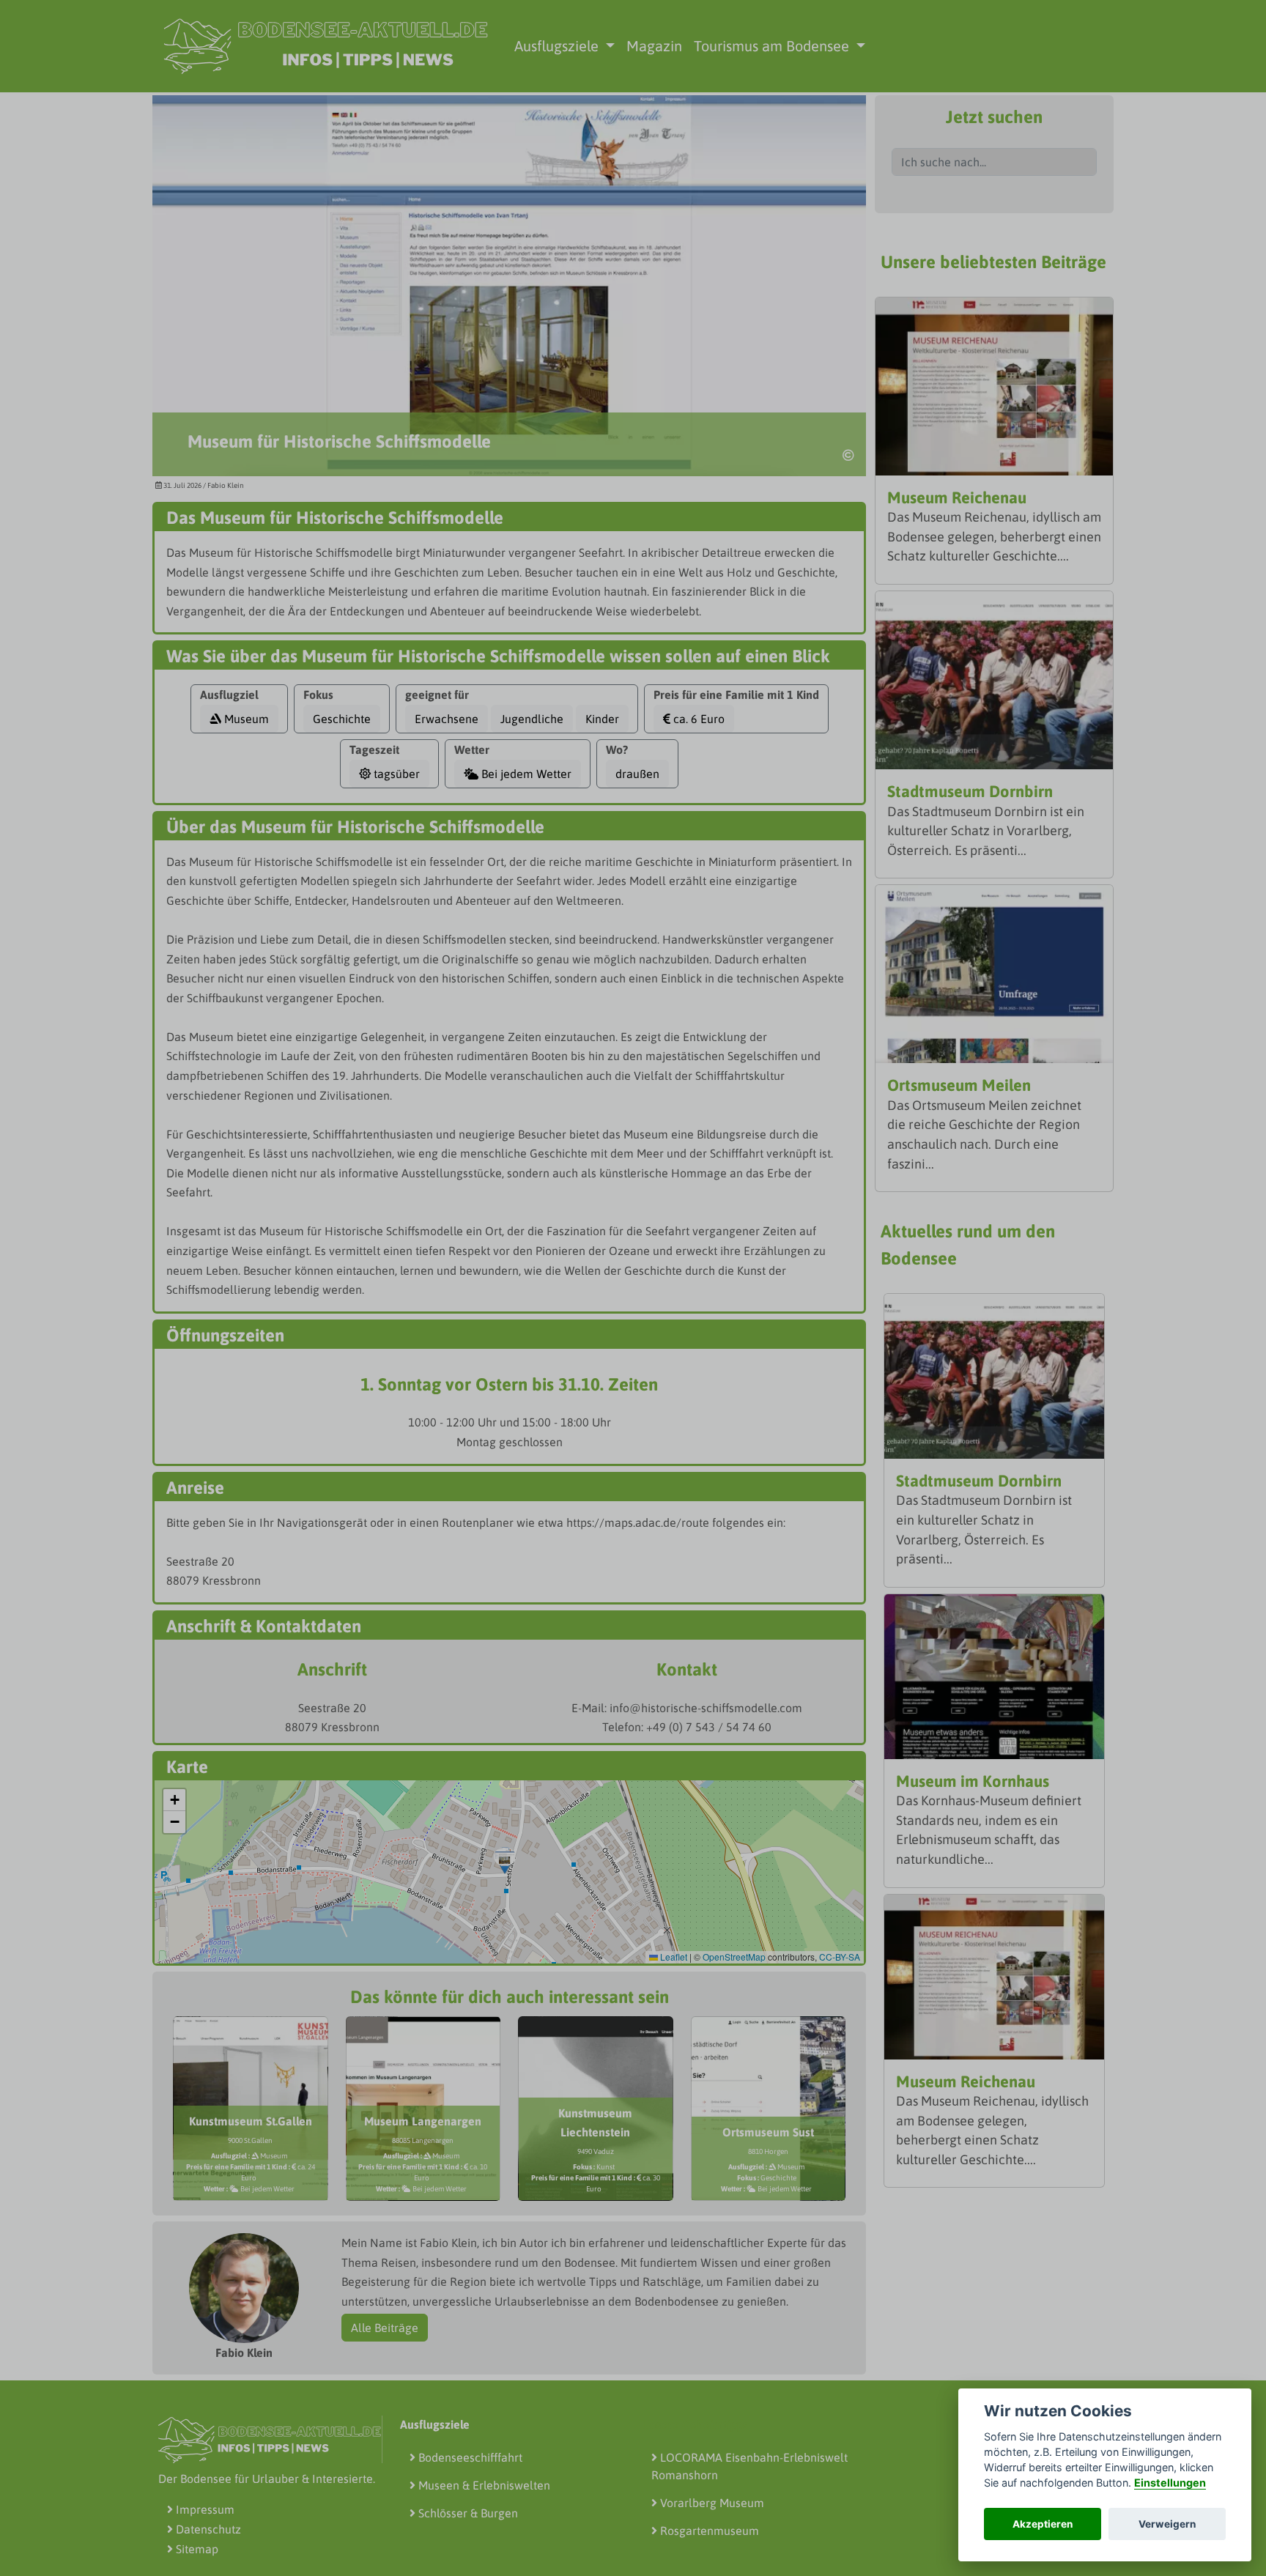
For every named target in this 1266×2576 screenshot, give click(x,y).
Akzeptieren (1043, 2524)
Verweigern (1167, 2524)
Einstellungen (1170, 2483)
